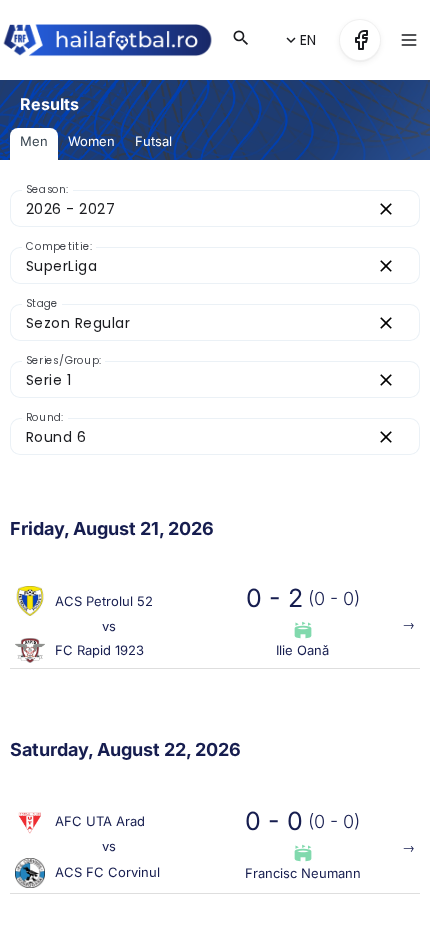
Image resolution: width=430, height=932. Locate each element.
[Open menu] (409, 40)
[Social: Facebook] (360, 40)
